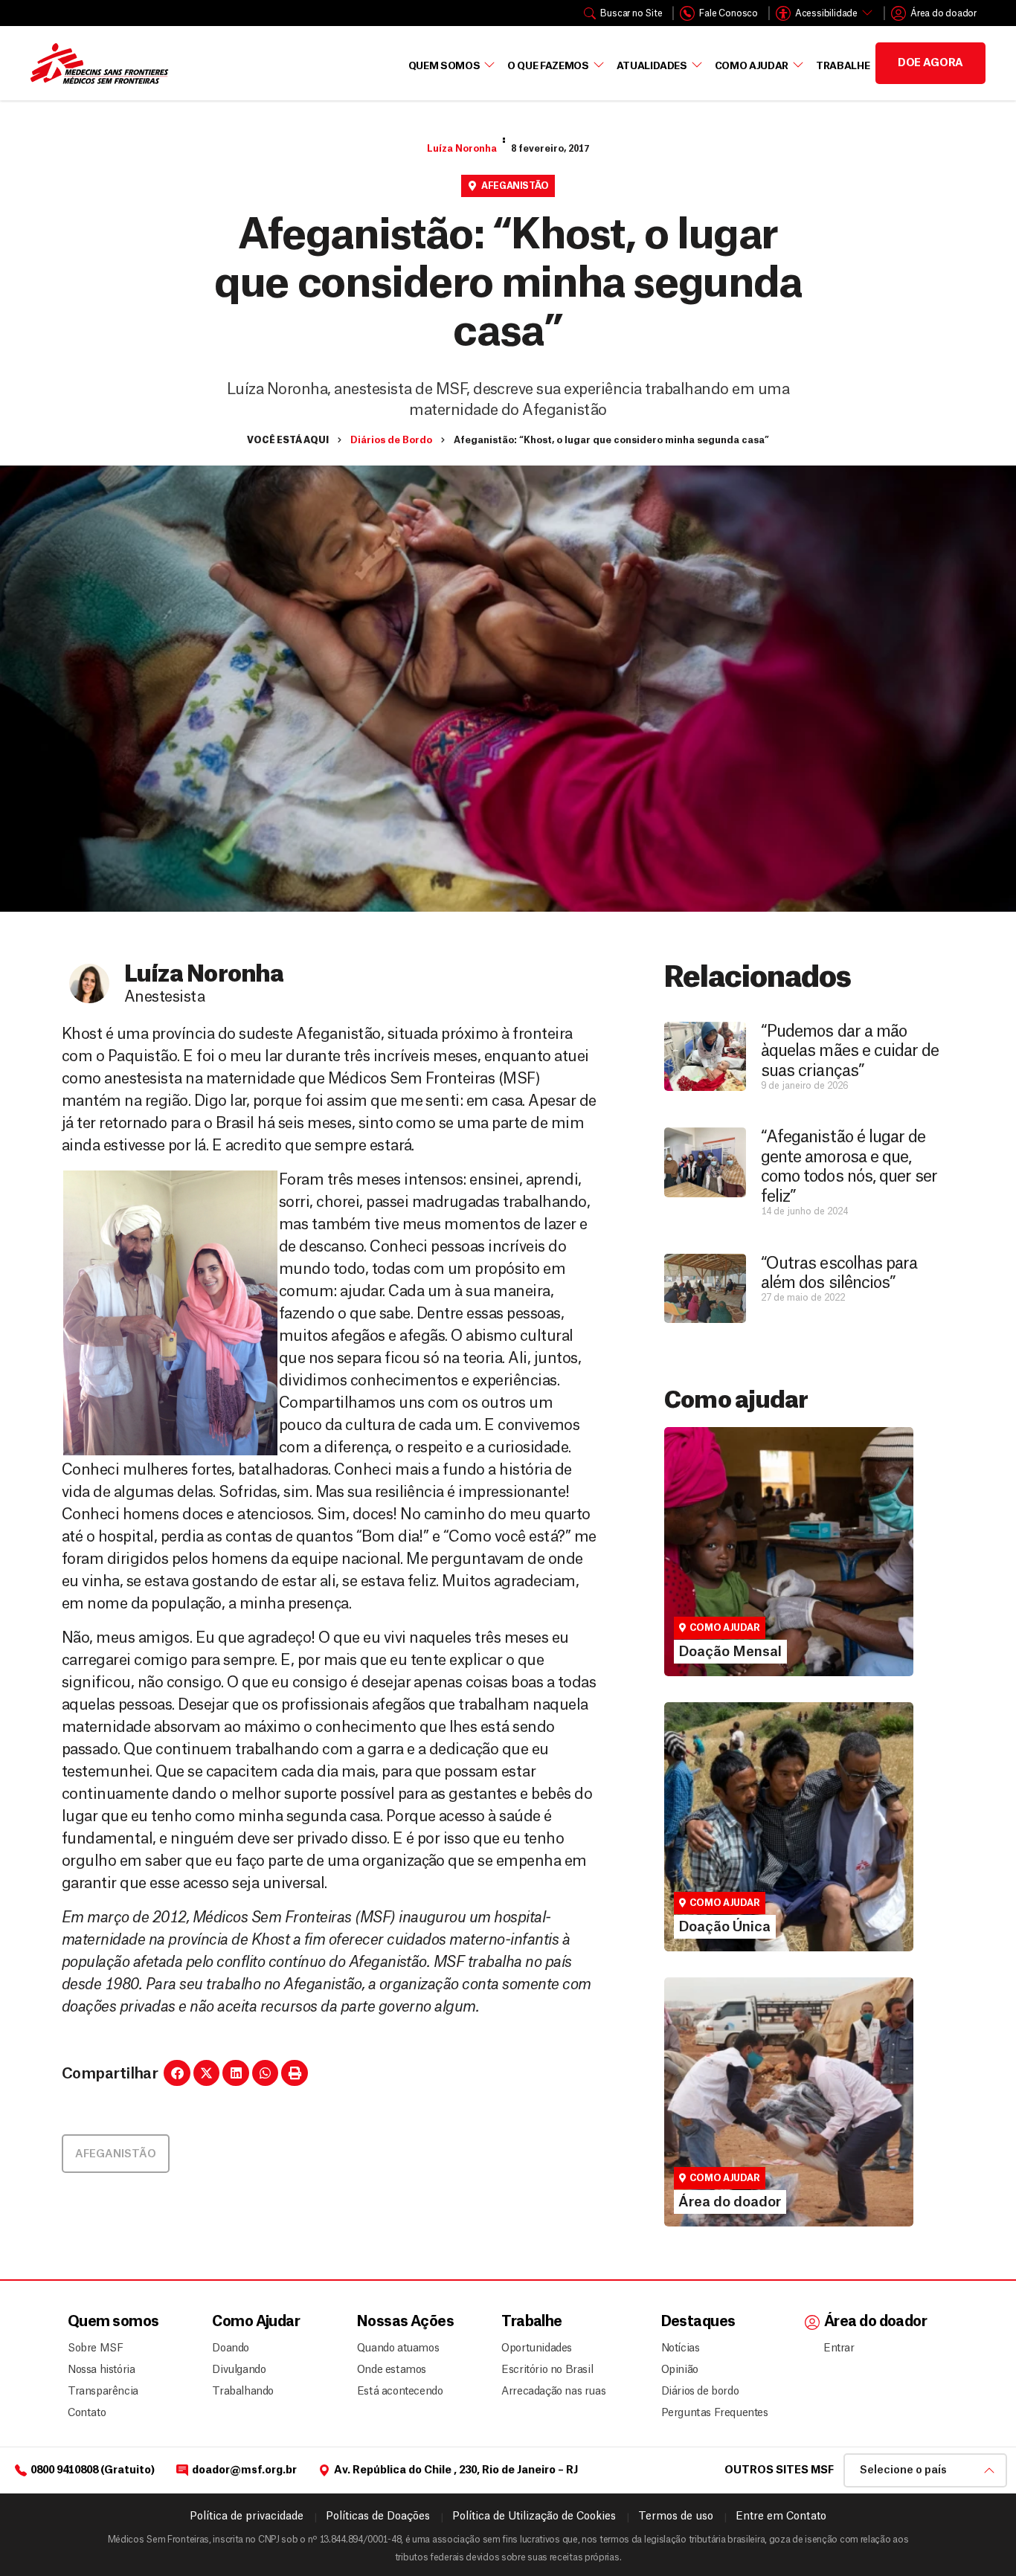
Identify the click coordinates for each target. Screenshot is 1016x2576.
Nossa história (101, 2370)
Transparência (103, 2392)
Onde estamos (392, 2370)
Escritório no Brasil (547, 2370)
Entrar (839, 2348)
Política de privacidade (247, 2517)
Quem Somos (444, 66)
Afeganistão (515, 186)
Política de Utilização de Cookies (534, 2517)
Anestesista (164, 997)
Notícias (681, 2348)
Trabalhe (843, 66)
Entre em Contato (781, 2517)
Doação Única (715, 1841)
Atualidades (652, 66)
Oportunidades (537, 2348)
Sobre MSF (95, 2348)
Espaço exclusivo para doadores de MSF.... (769, 2163)
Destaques (698, 2322)
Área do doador (720, 2143)
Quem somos (113, 2322)
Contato (87, 2413)
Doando (231, 2348)
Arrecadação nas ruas (547, 2392)
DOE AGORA (930, 63)
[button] (177, 2073)
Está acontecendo (396, 2392)
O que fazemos (548, 66)
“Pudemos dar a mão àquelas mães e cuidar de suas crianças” (850, 1051)
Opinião (680, 2370)
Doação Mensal (721, 1565)
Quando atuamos (396, 2348)
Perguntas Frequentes (709, 2413)
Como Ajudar (752, 66)
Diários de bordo (700, 2392)
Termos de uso (676, 2517)
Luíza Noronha (462, 149)
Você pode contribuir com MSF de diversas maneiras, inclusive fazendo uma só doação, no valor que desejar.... (781, 1874)
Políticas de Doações (378, 2517)
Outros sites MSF (779, 2470)
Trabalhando (243, 2392)
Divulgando (239, 2370)
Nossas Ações (405, 2322)
